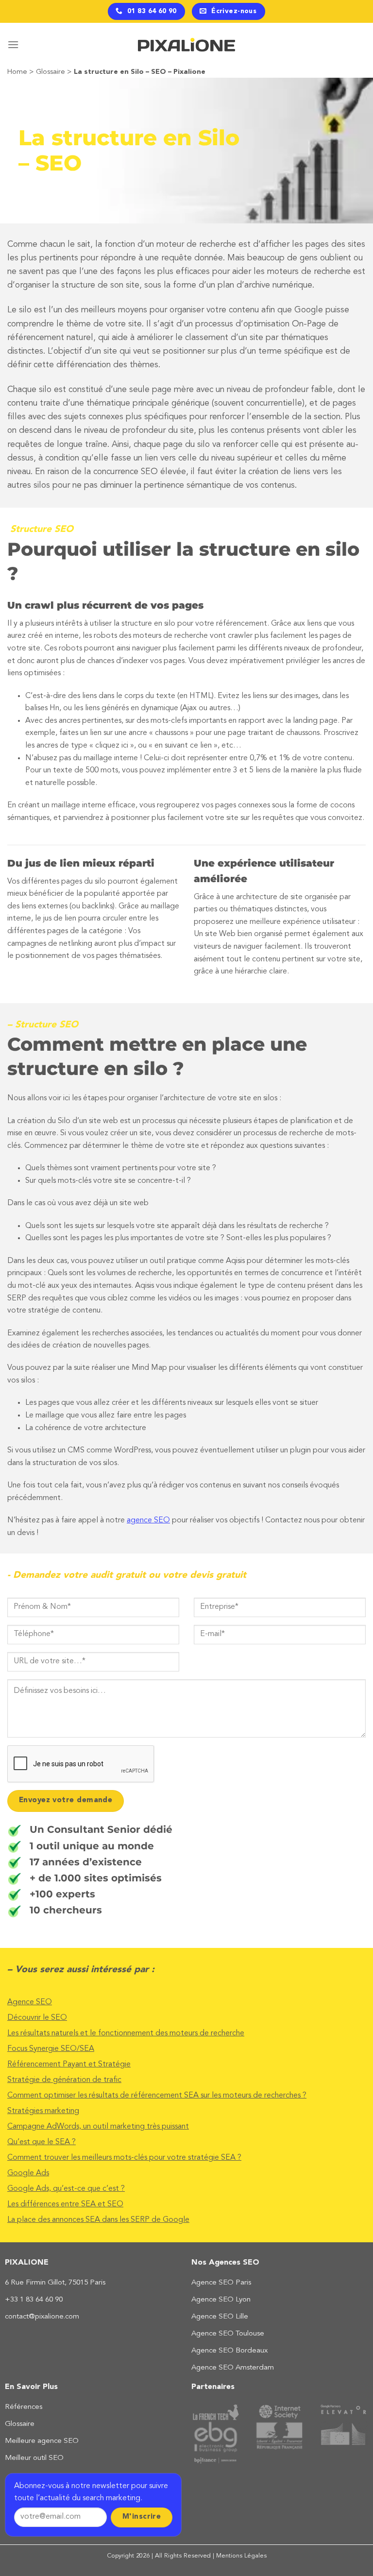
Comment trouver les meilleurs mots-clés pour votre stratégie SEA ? (124, 2158)
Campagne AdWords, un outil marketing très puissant (98, 2127)
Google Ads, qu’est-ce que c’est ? (66, 2189)
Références (24, 2407)
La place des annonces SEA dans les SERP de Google (98, 2220)
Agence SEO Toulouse (228, 2334)
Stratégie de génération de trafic (64, 2080)
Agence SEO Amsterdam (233, 2368)
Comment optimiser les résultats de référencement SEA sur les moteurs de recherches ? (157, 2096)
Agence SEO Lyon (221, 2300)
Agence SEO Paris (221, 2283)
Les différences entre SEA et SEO (65, 2204)
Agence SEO (30, 2002)
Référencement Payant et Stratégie (69, 2064)
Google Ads (28, 2173)
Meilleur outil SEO (34, 2458)
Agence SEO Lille (220, 2317)
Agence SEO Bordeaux (229, 2351)
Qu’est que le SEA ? (42, 2142)
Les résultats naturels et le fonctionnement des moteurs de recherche (126, 2033)
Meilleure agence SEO (42, 2441)
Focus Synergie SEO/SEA (51, 2049)
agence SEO (148, 1520)
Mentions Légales (241, 2556)
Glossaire (51, 72)
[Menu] (13, 44)
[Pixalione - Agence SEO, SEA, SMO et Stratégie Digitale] (186, 45)
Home (17, 72)
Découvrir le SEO (37, 2018)
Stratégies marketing (43, 2111)
